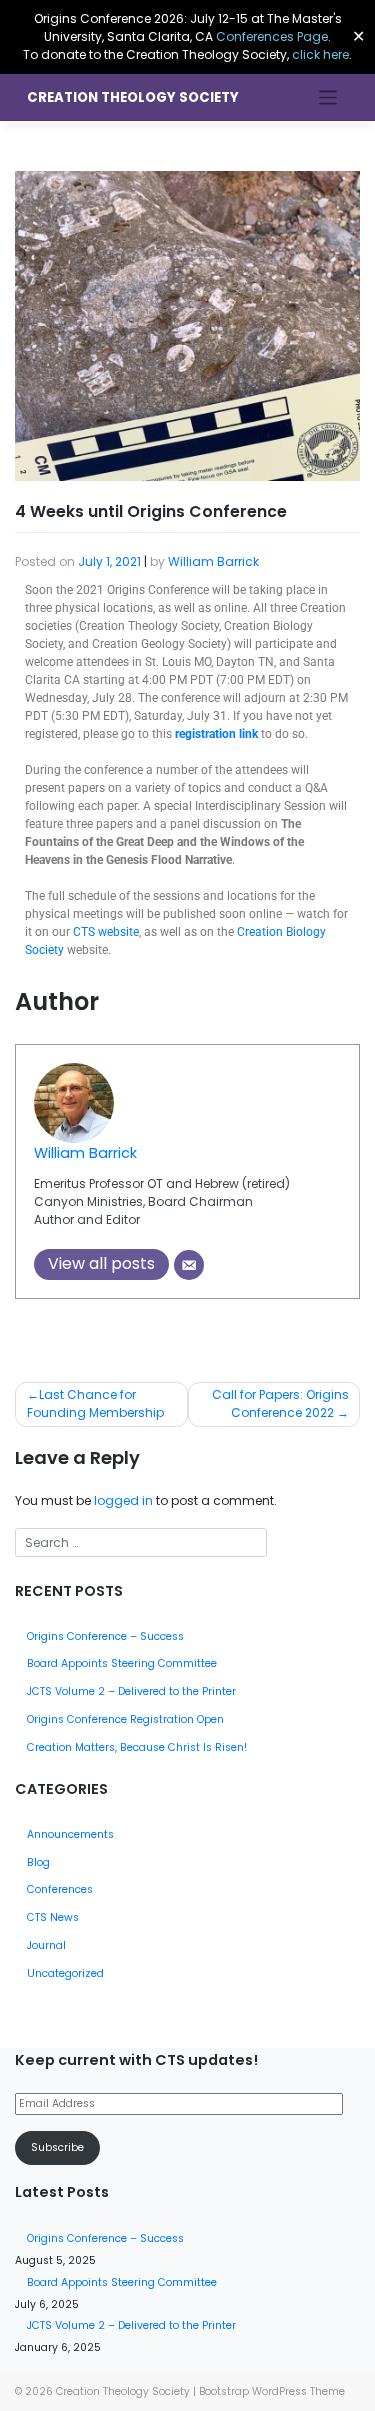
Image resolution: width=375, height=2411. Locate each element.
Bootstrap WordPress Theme (272, 2391)
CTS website (106, 932)
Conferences (60, 1889)
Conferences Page (272, 36)
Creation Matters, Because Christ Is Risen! (137, 1747)
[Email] (189, 1265)
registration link (216, 734)
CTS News (53, 1917)
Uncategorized (65, 1973)
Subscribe (57, 2147)
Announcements (70, 1834)
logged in (123, 1500)
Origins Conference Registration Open (125, 1719)
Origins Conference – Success (105, 1636)
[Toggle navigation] (328, 97)
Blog (38, 1862)
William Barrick (213, 561)
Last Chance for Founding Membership (95, 1403)
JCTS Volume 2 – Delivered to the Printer (131, 1691)
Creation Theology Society (133, 97)
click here (320, 54)
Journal (46, 1945)
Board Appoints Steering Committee (122, 1663)
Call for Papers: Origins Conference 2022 (280, 1403)
